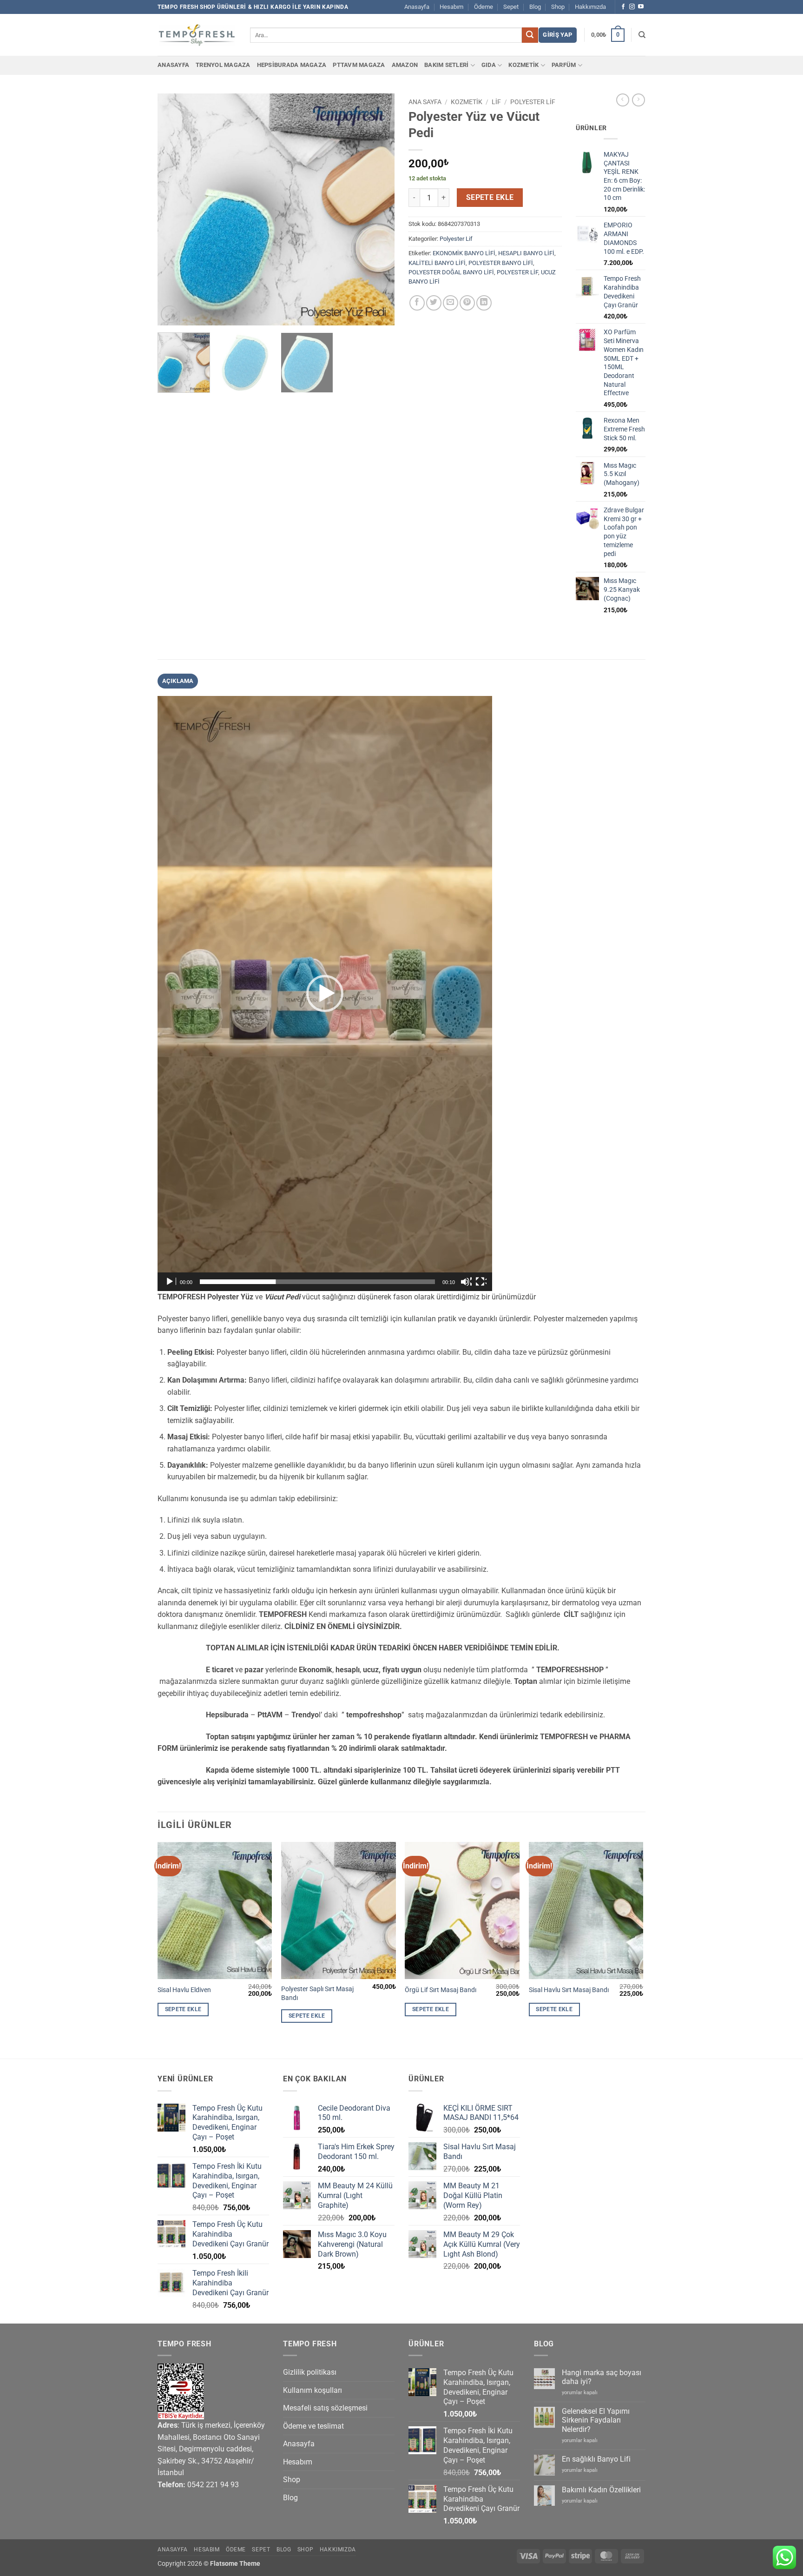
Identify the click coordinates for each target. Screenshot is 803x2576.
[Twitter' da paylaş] (434, 303)
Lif (496, 102)
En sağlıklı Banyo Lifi (596, 2459)
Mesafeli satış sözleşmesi (325, 2408)
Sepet (511, 7)
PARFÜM (564, 65)
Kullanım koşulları (313, 2390)
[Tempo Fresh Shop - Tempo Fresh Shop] (197, 35)
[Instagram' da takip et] (632, 7)
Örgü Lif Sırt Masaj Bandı (441, 1990)
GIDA (489, 65)
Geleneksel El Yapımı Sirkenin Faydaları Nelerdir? (596, 2420)
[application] (325, 993)
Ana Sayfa (425, 102)
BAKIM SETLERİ (446, 65)
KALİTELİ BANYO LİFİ (437, 263)
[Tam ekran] (481, 1282)
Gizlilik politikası (310, 2372)
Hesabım (451, 7)
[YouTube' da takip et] (641, 7)
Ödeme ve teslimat (313, 2426)
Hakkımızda (590, 7)
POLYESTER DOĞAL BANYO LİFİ (451, 272)
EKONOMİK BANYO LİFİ (464, 253)
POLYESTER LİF (517, 272)
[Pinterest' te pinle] (467, 303)
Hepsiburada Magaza (292, 65)
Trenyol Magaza (223, 65)
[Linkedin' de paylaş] (484, 303)
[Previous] (174, 210)
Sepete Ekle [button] (183, 2009)
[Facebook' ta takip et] (623, 7)
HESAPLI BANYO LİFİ (526, 253)
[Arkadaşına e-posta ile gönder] (451, 303)
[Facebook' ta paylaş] (417, 303)
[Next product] (623, 100)
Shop (558, 7)
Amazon (405, 65)
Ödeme (484, 7)
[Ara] (642, 35)
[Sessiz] (466, 1282)
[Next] (378, 210)
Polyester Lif (533, 102)
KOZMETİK (523, 65)
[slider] (317, 1282)
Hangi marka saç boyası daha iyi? (602, 2377)
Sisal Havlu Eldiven (184, 1990)
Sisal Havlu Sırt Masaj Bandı (569, 1990)
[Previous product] (638, 100)
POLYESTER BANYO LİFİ (501, 263)
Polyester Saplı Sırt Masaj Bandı (317, 1993)
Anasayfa (417, 7)
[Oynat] (171, 1282)
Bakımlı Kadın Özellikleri (601, 2490)
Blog (535, 7)
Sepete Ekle (490, 198)
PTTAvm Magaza (359, 65)
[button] (557, 35)
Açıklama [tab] (178, 681)
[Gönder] (530, 35)
